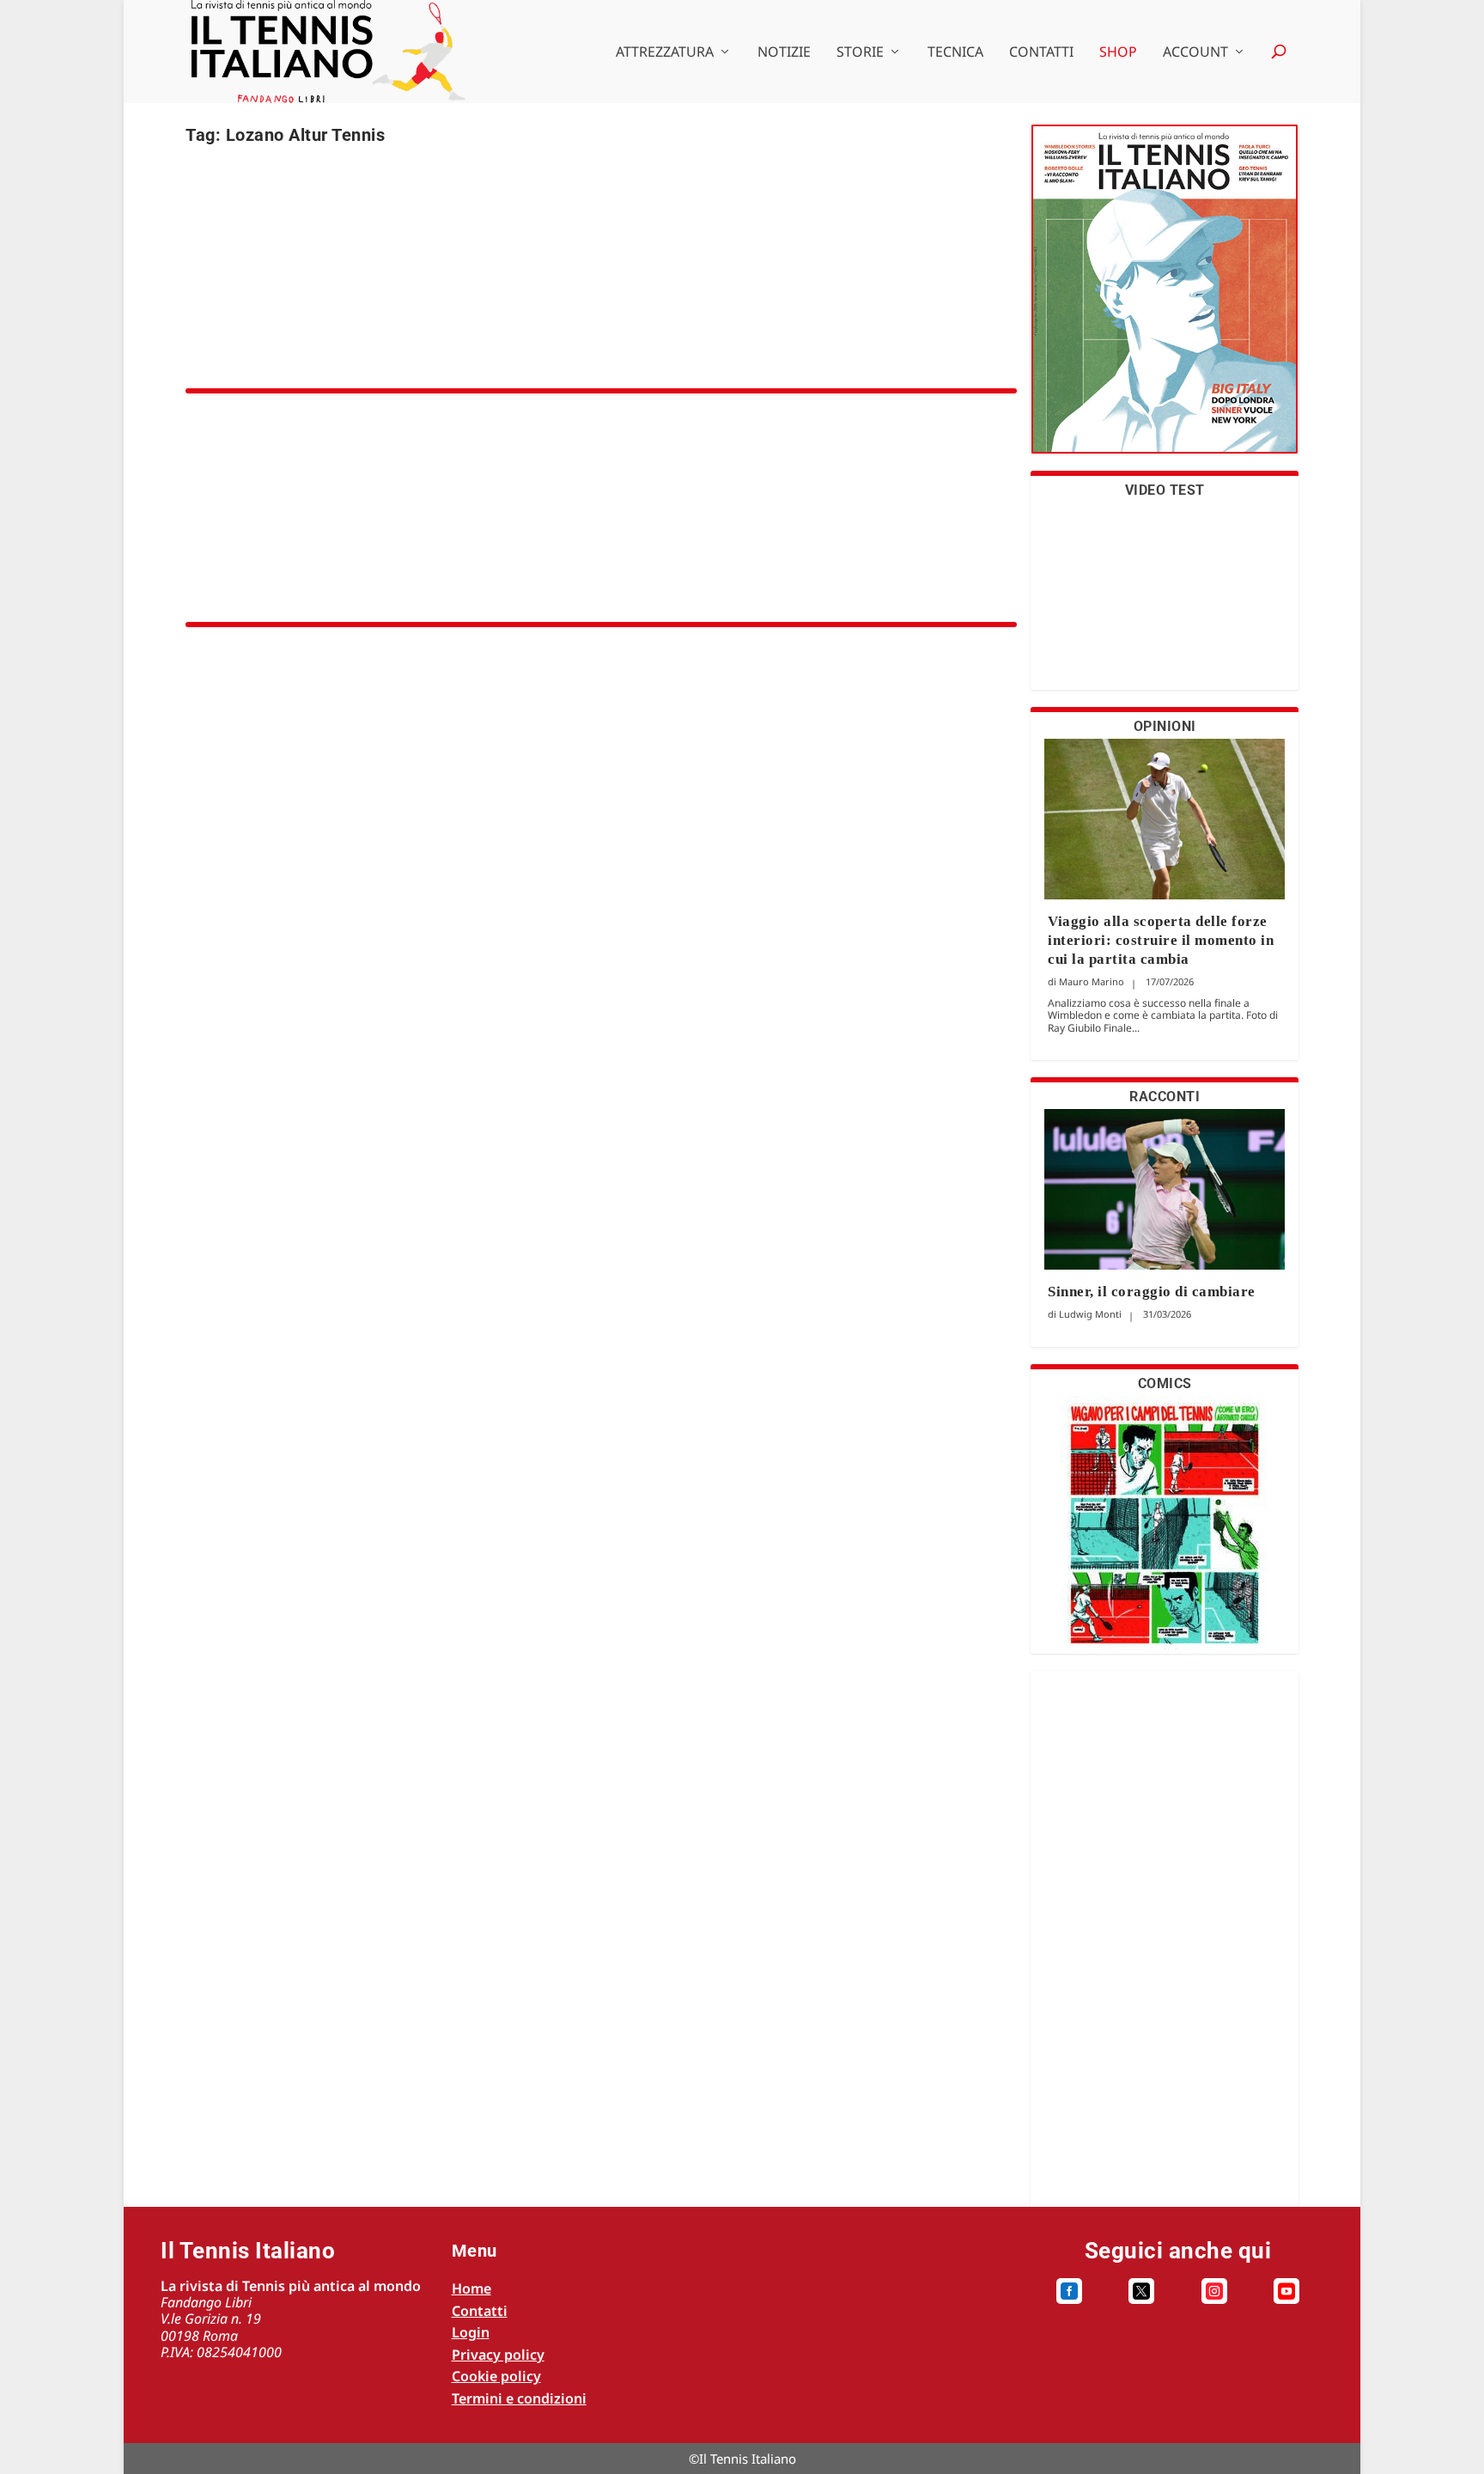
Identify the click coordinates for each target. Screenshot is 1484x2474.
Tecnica (955, 53)
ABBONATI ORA (1165, 299)
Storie (860, 53)
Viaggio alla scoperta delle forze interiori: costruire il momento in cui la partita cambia (1161, 940)
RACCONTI (1165, 1097)
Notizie (784, 53)
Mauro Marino (1092, 981)
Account (1195, 53)
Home (471, 2288)
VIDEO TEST (1165, 490)
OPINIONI (1165, 726)
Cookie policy (496, 2376)
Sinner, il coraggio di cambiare (1152, 1292)
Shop (1118, 53)
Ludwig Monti (1090, 1314)
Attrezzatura (665, 53)
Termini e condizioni (519, 2398)
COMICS (1165, 1383)
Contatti (1041, 53)
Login (471, 2332)
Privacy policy (498, 2355)
